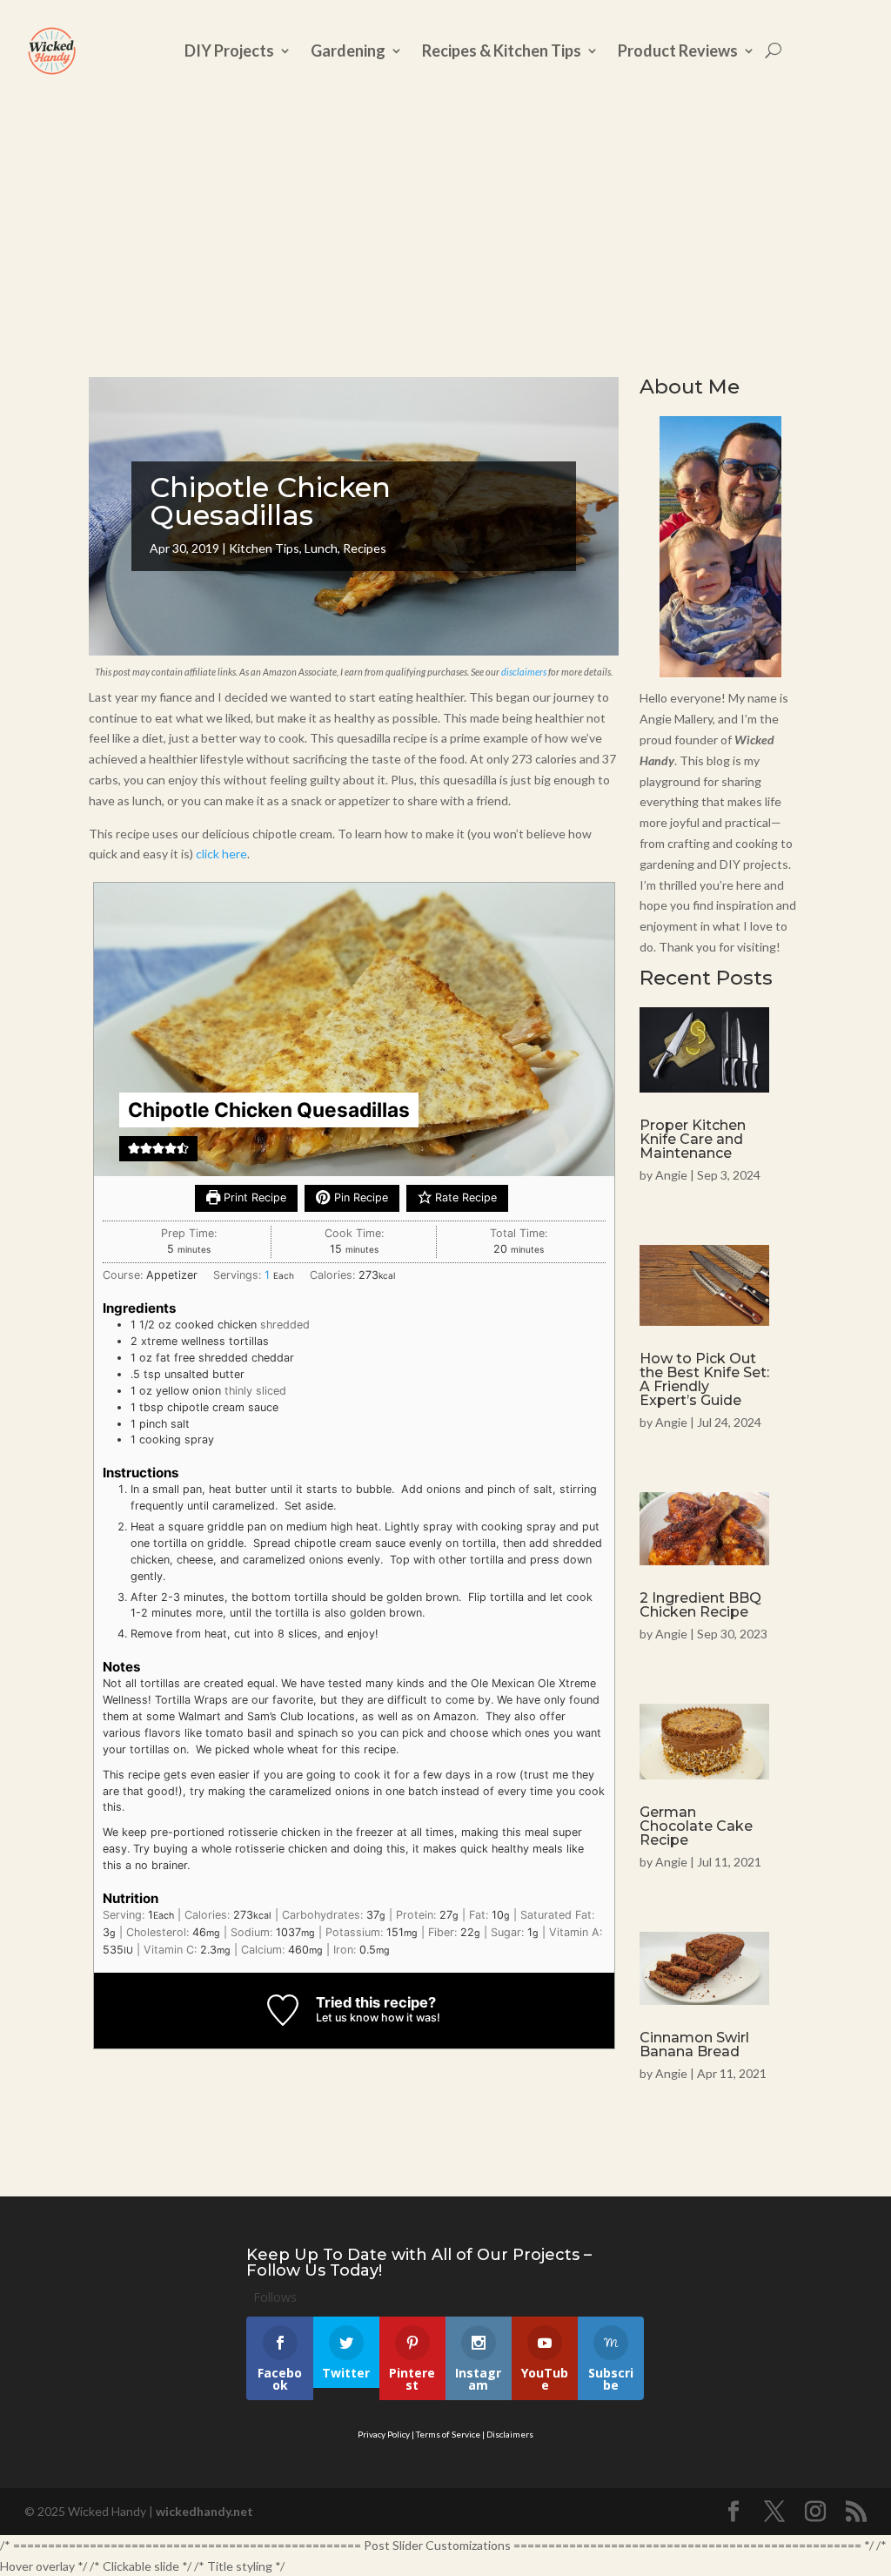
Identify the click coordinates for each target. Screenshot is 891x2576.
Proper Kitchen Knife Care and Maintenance (693, 1139)
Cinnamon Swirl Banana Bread (694, 2045)
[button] (134, 1148)
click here (221, 854)
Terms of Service (448, 2434)
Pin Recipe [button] (359, 1197)
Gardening (348, 50)
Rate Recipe (464, 1197)
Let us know (347, 2018)
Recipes (365, 548)
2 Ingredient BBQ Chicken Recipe (700, 1605)
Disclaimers (510, 2434)
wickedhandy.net (204, 2511)
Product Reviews (678, 50)
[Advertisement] (445, 228)
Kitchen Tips (264, 548)
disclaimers (524, 672)
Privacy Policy (384, 2434)
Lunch (321, 548)
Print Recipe (253, 1197)
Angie (671, 1175)
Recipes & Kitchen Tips (502, 50)
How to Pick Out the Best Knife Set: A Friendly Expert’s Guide (704, 1379)
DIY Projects (229, 50)
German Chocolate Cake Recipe (696, 1826)
